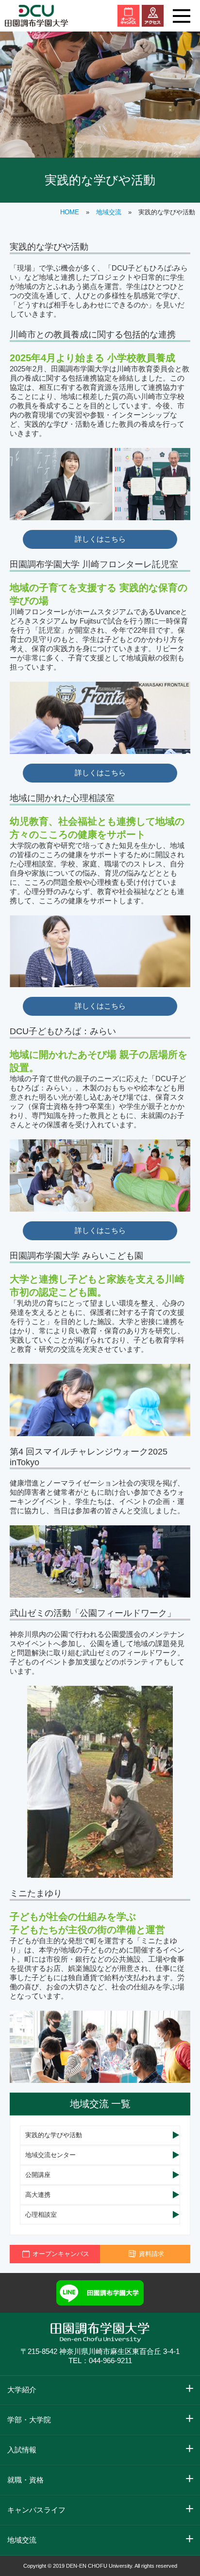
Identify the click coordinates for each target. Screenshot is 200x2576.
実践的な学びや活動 (54, 2135)
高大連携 (38, 2195)
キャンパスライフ (36, 2510)
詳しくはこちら (100, 539)
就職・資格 (25, 2480)
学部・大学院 (29, 2420)
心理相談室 (41, 2215)
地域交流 (109, 212)
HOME (70, 212)
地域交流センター (50, 2155)
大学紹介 (22, 2390)
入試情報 (22, 2450)
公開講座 (38, 2175)
